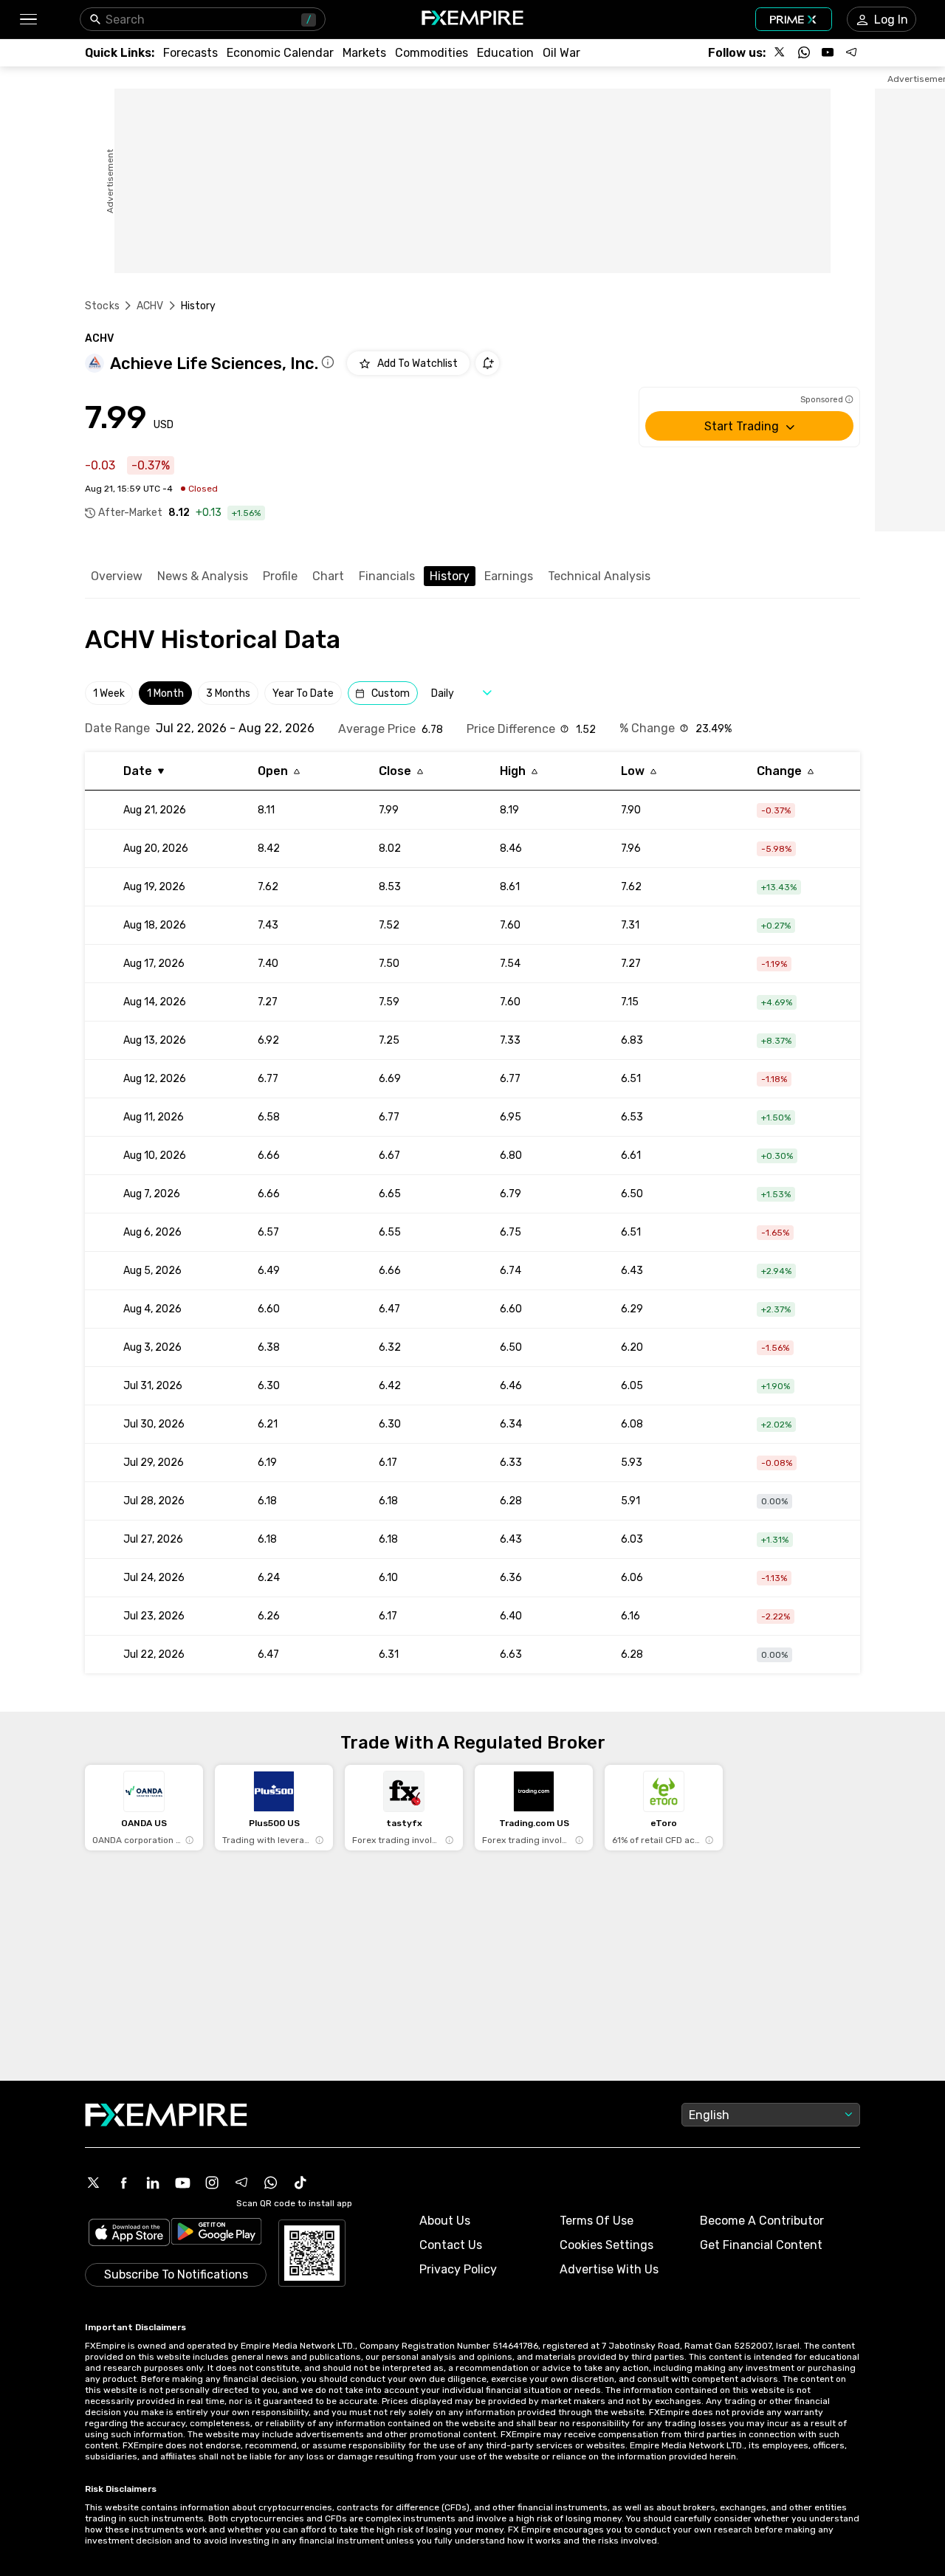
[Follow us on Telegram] (851, 52)
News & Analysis (203, 576)
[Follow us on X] (780, 52)
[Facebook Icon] (123, 2183)
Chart (328, 576)
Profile (280, 576)
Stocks (102, 306)
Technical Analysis (599, 576)
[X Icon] (94, 2183)
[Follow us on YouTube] (828, 52)
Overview (117, 576)
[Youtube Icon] (182, 2183)
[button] (28, 20)
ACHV (150, 306)
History (450, 576)
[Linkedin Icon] (153, 2183)
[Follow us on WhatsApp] (804, 52)
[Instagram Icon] (212, 2183)
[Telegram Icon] (241, 2183)
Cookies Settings (606, 2245)
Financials (387, 576)
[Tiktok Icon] (300, 2183)
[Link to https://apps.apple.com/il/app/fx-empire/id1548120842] (129, 2234)
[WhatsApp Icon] (271, 2183)
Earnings (509, 576)
